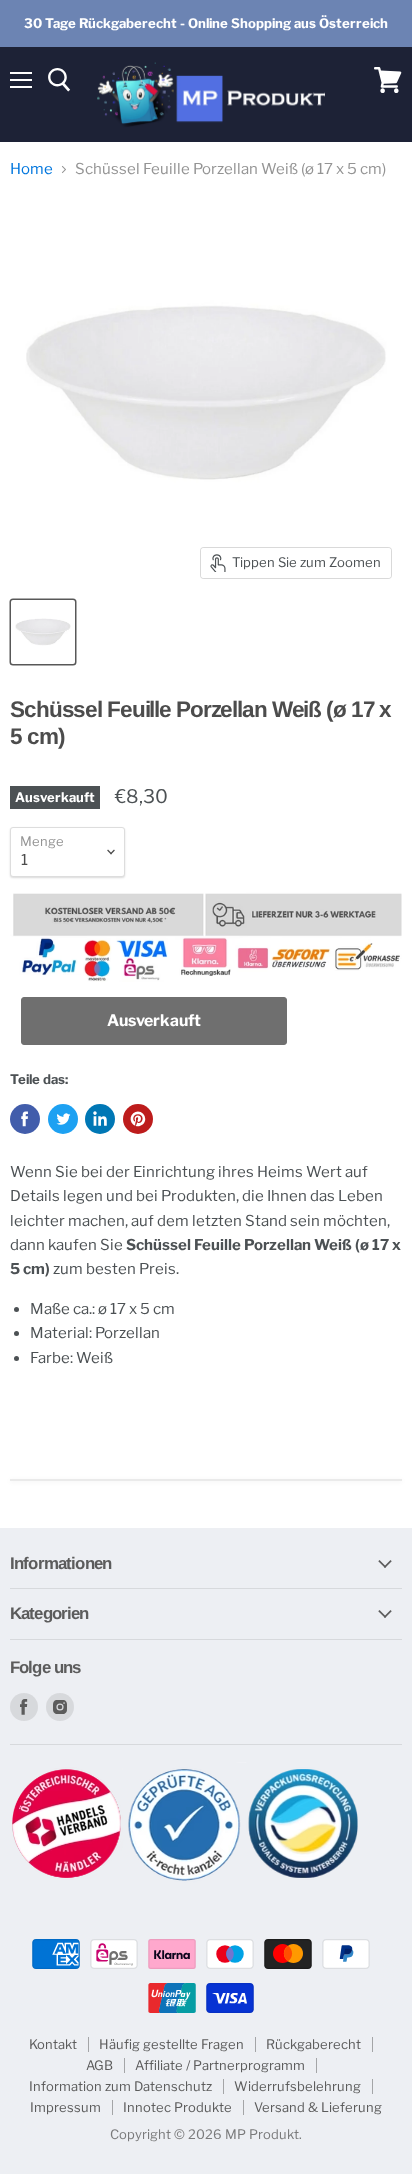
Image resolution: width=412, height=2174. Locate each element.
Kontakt (53, 2044)
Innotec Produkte (177, 2107)
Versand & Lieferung (318, 2107)
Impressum (65, 2107)
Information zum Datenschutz (120, 2086)
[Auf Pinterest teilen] (138, 1119)
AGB (99, 2065)
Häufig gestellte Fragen (171, 2044)
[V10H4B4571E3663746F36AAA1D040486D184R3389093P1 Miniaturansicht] (43, 632)
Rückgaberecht (313, 2044)
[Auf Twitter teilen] (63, 1119)
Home (31, 169)
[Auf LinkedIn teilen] (100, 1119)
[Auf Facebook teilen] (25, 1119)
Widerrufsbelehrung (297, 2086)
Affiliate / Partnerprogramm (220, 2065)
